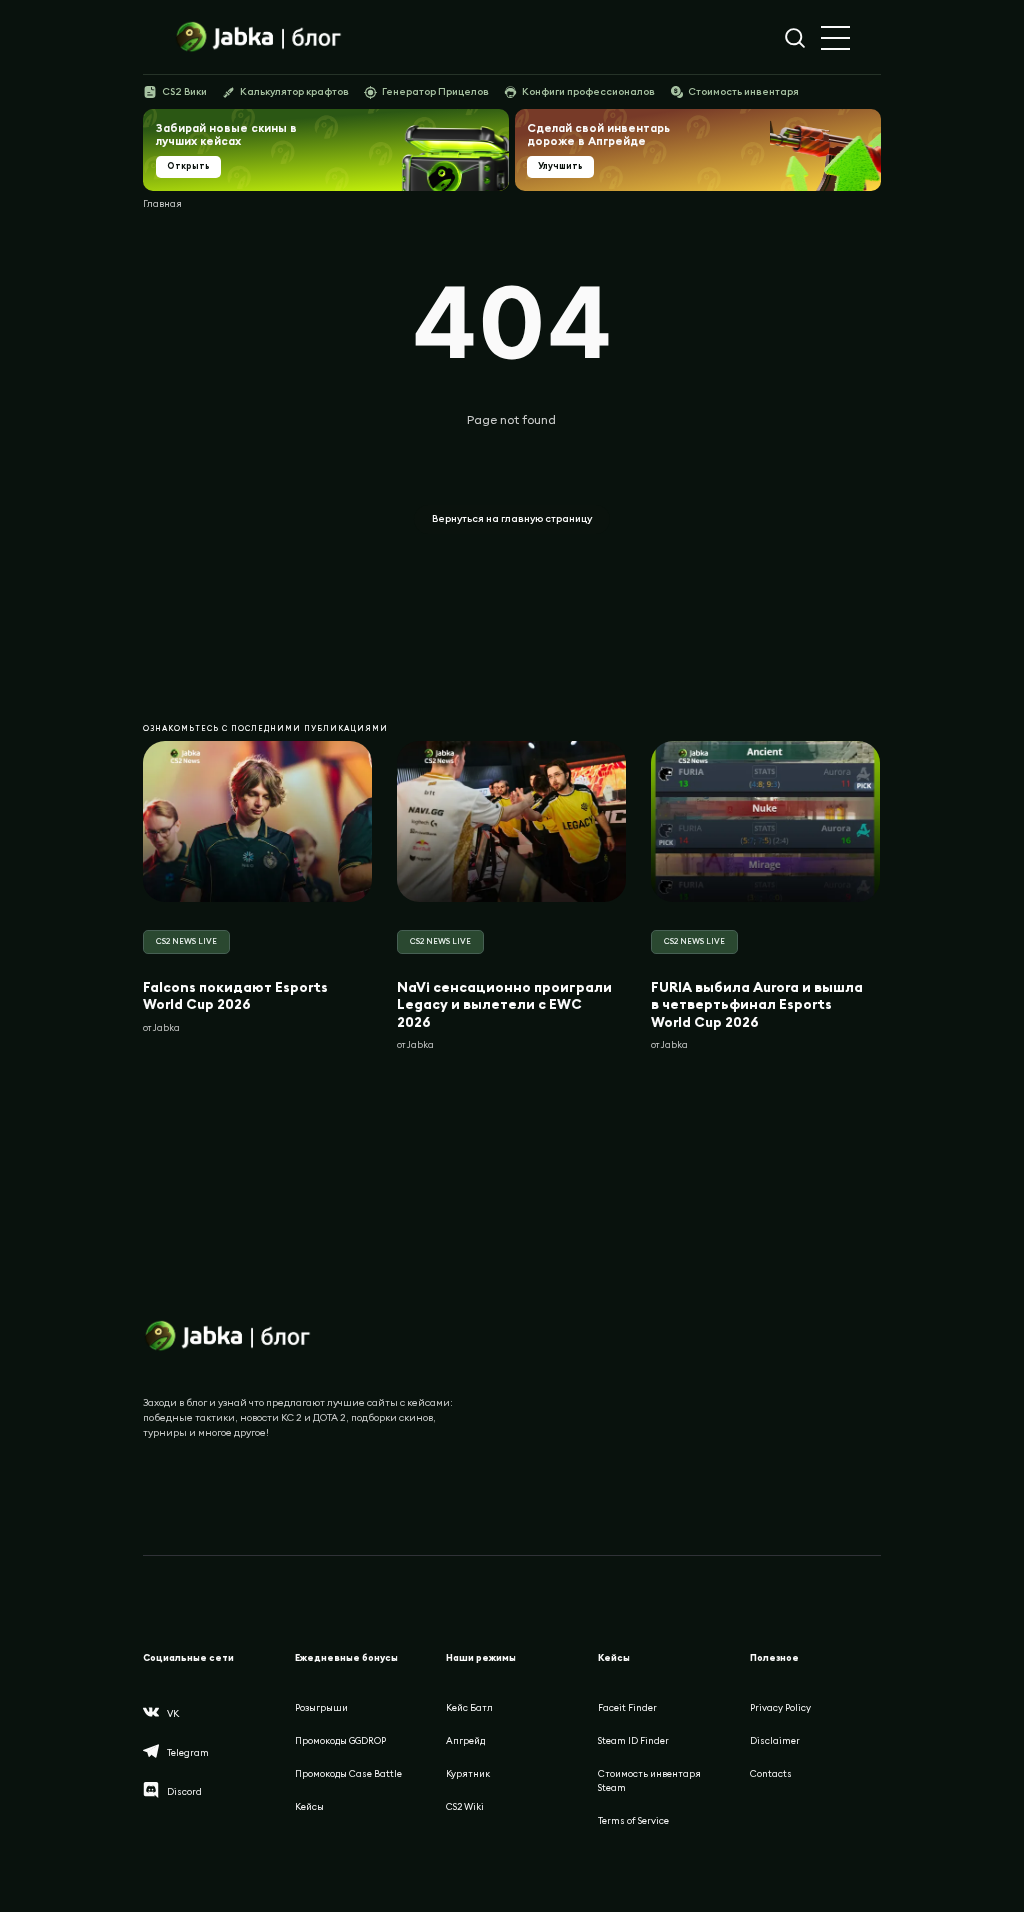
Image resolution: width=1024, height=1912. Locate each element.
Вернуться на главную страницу (512, 518)
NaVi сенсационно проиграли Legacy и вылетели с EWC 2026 (504, 1003)
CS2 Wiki (465, 1806)
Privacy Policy (780, 1707)
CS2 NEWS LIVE (186, 941)
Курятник (468, 1773)
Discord (184, 1791)
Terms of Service (633, 1820)
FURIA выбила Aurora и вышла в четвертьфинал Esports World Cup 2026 (757, 1003)
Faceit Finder (627, 1707)
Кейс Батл (469, 1707)
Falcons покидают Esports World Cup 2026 (235, 995)
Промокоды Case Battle (348, 1773)
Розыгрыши (321, 1707)
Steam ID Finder (633, 1740)
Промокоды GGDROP (340, 1740)
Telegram (188, 1752)
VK (173, 1713)
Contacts (771, 1773)
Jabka (166, 1026)
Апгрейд (465, 1740)
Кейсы (309, 1806)
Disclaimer (775, 1740)
